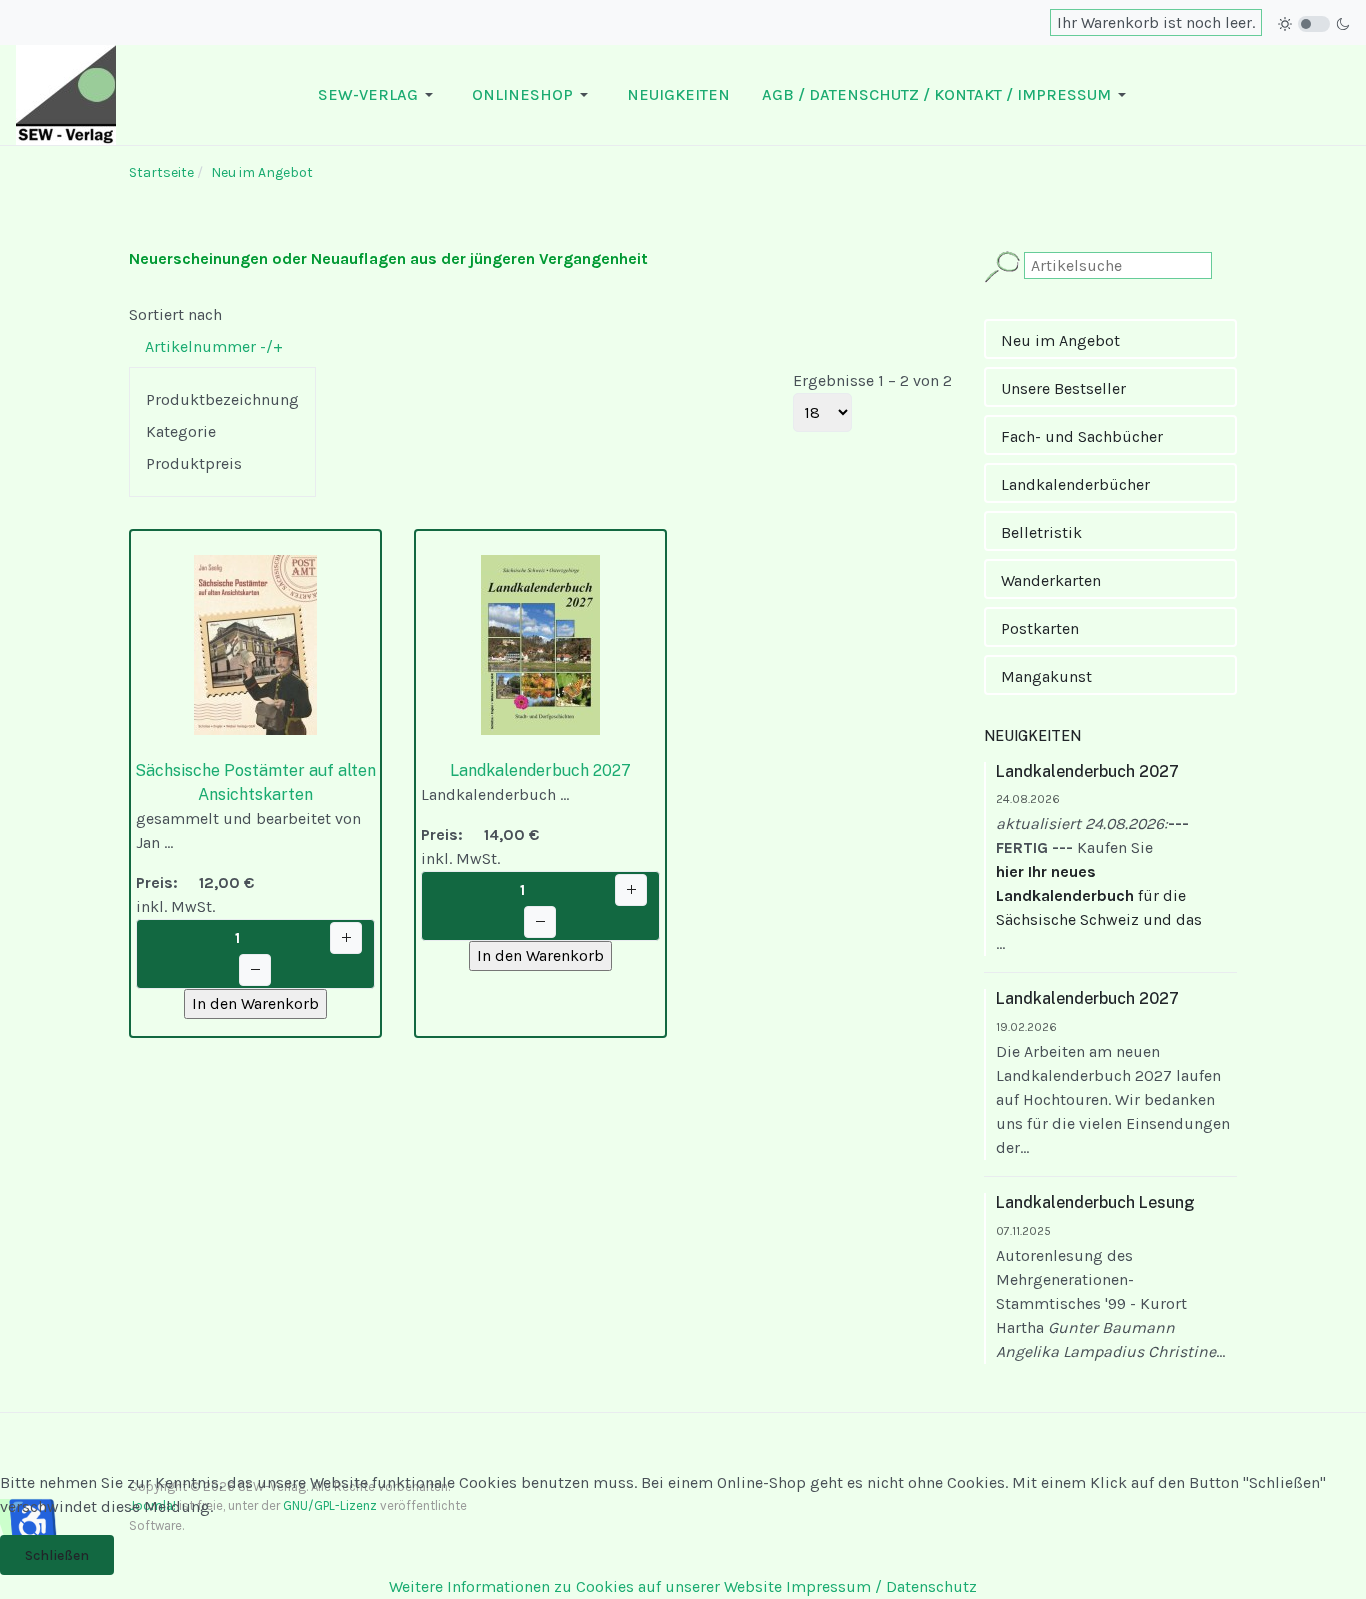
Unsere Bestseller (1063, 388)
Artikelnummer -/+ (214, 346)
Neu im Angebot (1060, 340)
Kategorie (181, 431)
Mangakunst (1046, 676)
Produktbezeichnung (222, 399)
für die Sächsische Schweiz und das (1099, 895)
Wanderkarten (1051, 580)
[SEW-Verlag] (66, 93)
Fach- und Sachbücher (1082, 436)
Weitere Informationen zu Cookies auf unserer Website (585, 1586)
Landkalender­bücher (1075, 484)
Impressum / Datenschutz (881, 1586)
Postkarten (1040, 628)
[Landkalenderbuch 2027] (540, 643)
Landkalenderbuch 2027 (540, 770)
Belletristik (1041, 532)
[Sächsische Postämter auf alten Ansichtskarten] (255, 643)
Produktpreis (194, 463)
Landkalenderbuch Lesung (1095, 1202)
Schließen (57, 1555)
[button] (379, 95)
